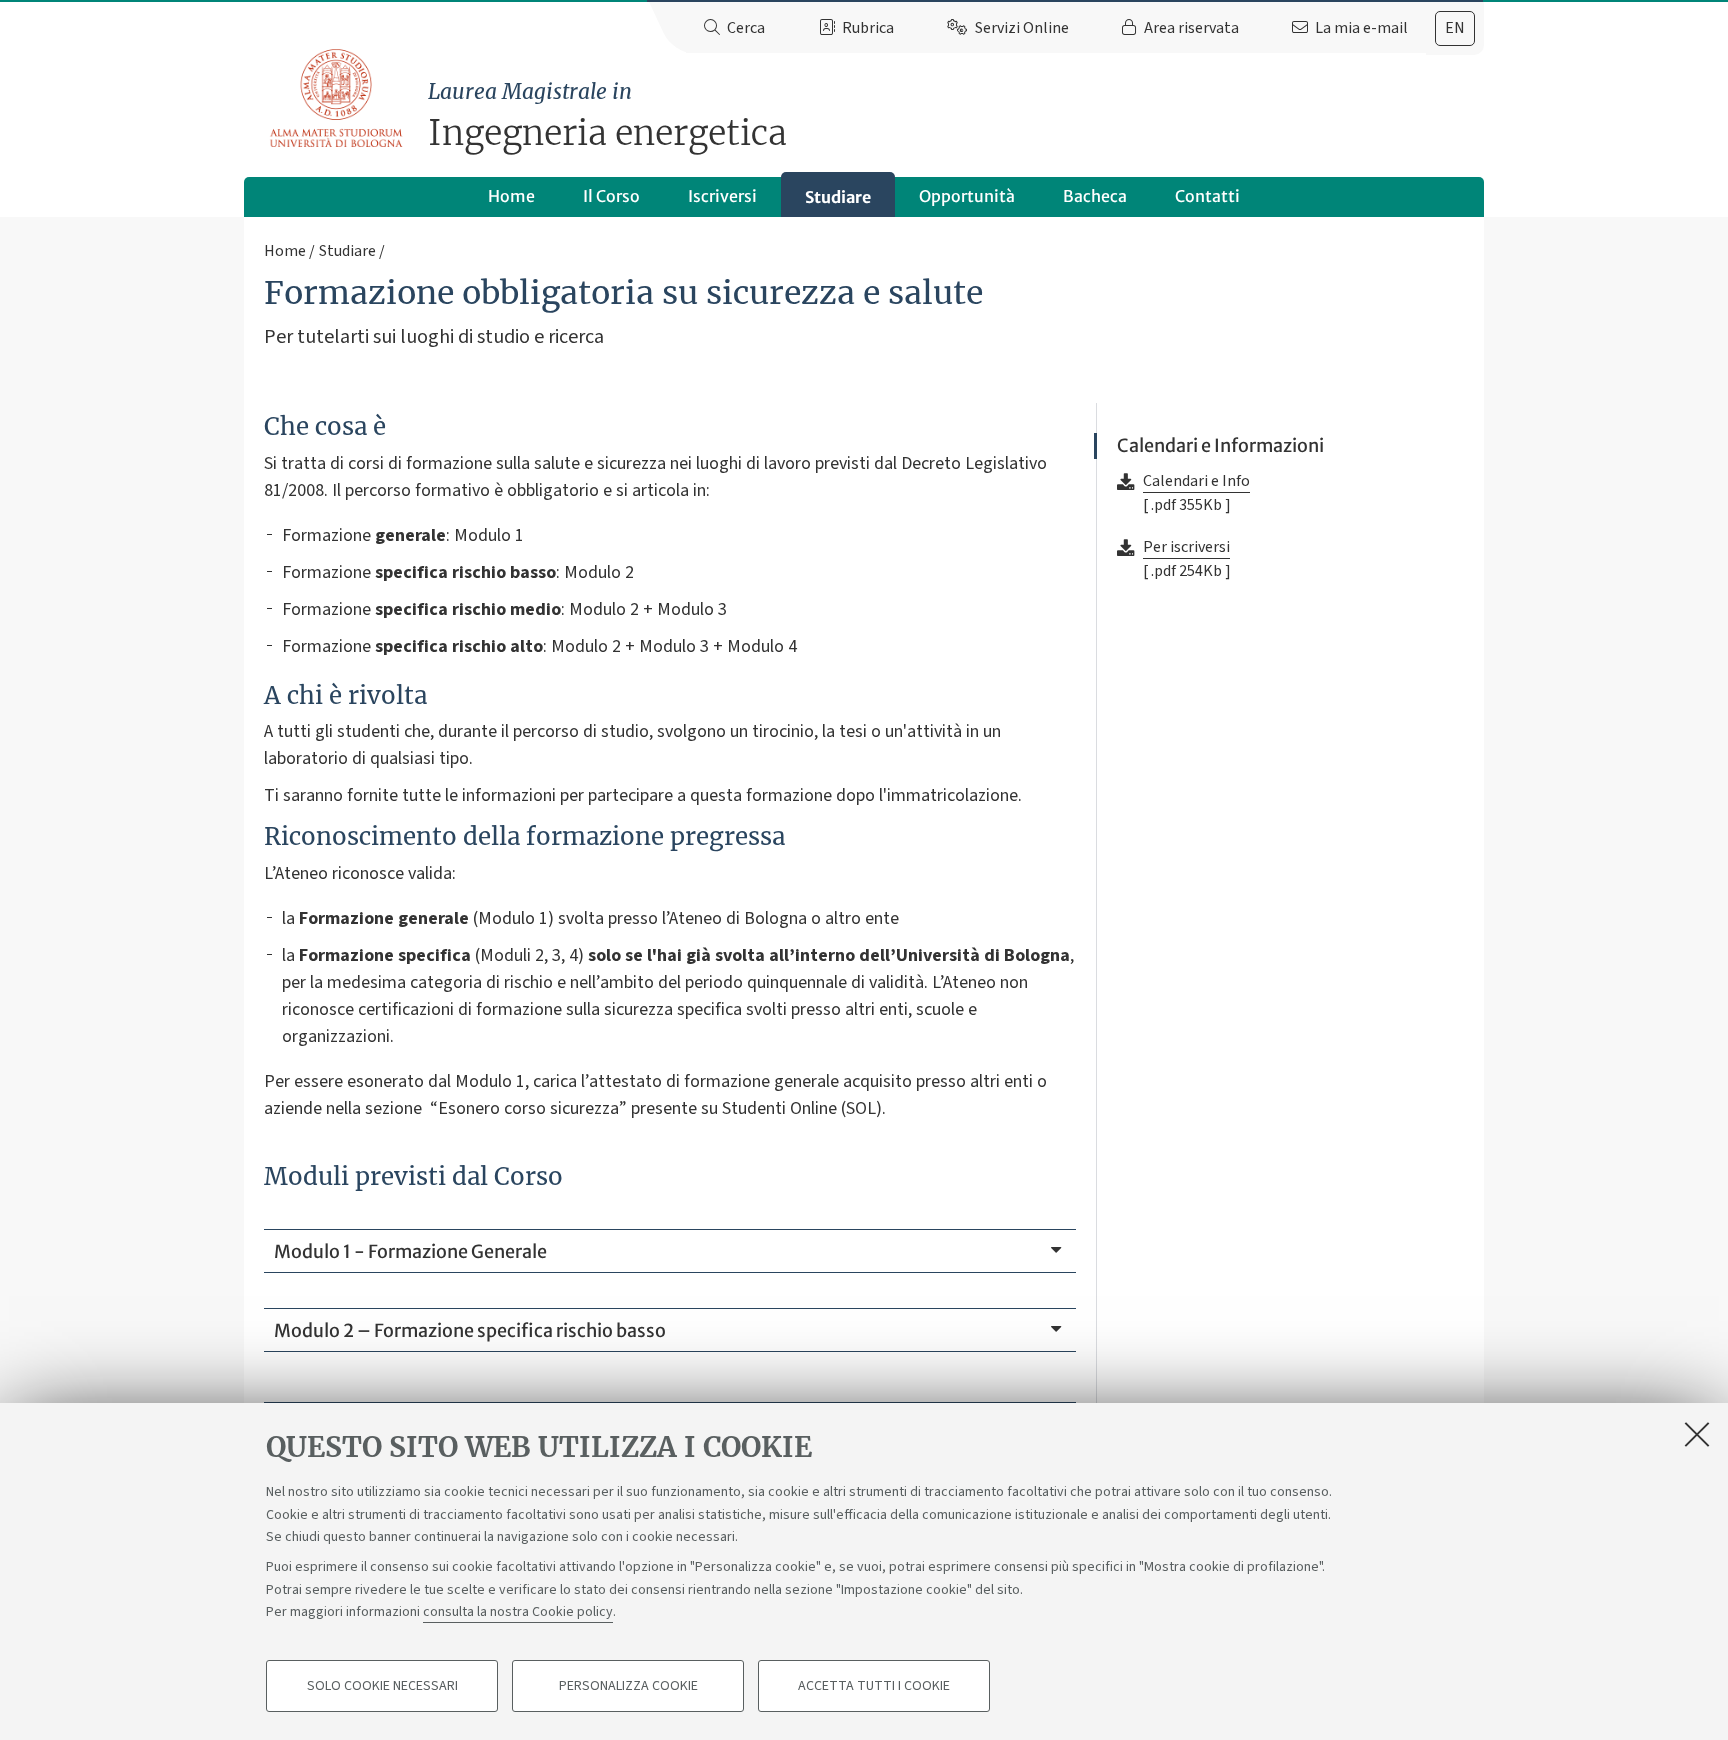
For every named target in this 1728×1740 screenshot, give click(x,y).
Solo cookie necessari (382, 1686)
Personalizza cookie (628, 1686)
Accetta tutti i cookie (874, 1686)
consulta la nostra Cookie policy (518, 1612)
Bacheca (1095, 196)
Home (511, 196)
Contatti (1207, 196)
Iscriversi (722, 196)
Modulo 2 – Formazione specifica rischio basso (470, 1330)
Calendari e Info (1196, 481)
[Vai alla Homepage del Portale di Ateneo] (337, 99)
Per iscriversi (1186, 547)
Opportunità (967, 196)
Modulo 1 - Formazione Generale (410, 1251)
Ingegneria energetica (607, 116)
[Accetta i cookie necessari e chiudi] (1697, 1434)
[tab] (1455, 28)
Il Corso (611, 196)
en (1455, 28)
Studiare (838, 197)
